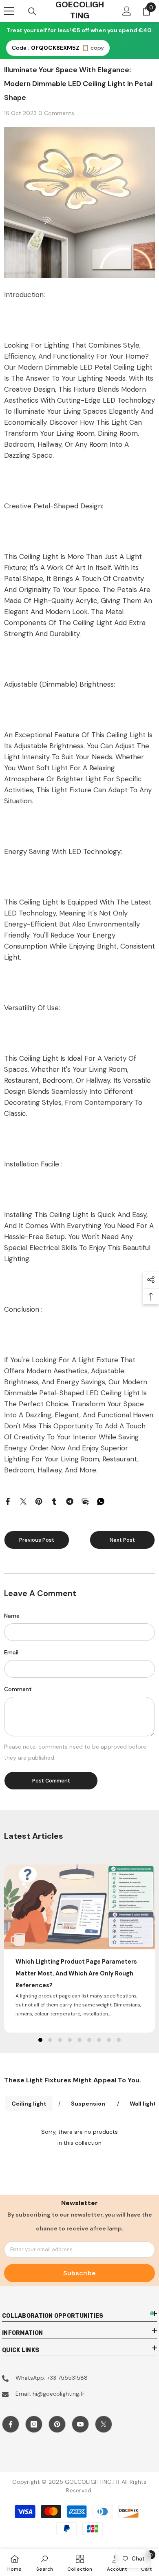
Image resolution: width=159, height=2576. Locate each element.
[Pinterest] (39, 1501)
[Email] (85, 1501)
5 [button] (79, 2040)
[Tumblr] (54, 1501)
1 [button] (40, 2040)
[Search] (32, 11)
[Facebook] (8, 1501)
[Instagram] (34, 2424)
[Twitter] (23, 1501)
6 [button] (89, 2040)
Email (11, 1652)
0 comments (56, 113)
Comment (18, 1689)
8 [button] (109, 2040)
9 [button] (119, 2040)
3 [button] (60, 2040)
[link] (45, 2562)
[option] (79, 1948)
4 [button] (70, 2040)
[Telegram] (70, 1501)
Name (12, 1616)
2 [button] (50, 2040)
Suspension (88, 2104)
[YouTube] (80, 2424)
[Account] (127, 11)
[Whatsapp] (101, 1501)
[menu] (9, 11)
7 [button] (99, 2040)
